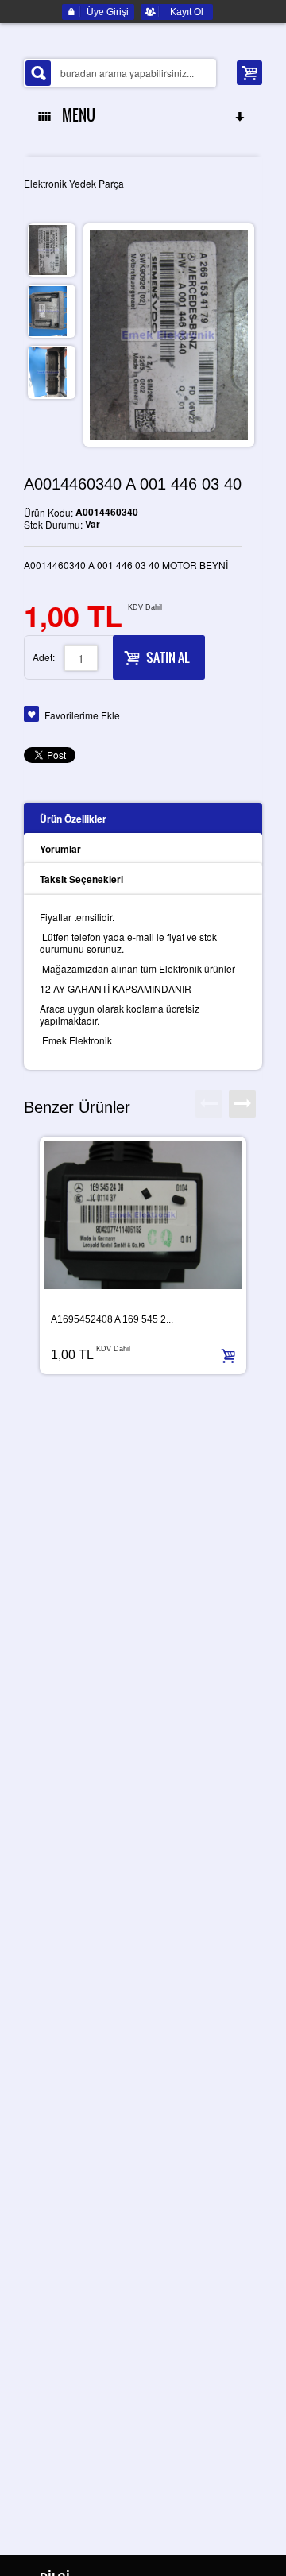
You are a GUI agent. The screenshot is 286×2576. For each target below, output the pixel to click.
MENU (75, 115)
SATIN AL (168, 657)
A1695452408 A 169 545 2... (112, 1319)
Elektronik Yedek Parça (74, 183)
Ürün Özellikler (73, 819)
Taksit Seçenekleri (81, 879)
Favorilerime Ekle (82, 715)
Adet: (44, 657)
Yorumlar (60, 849)
